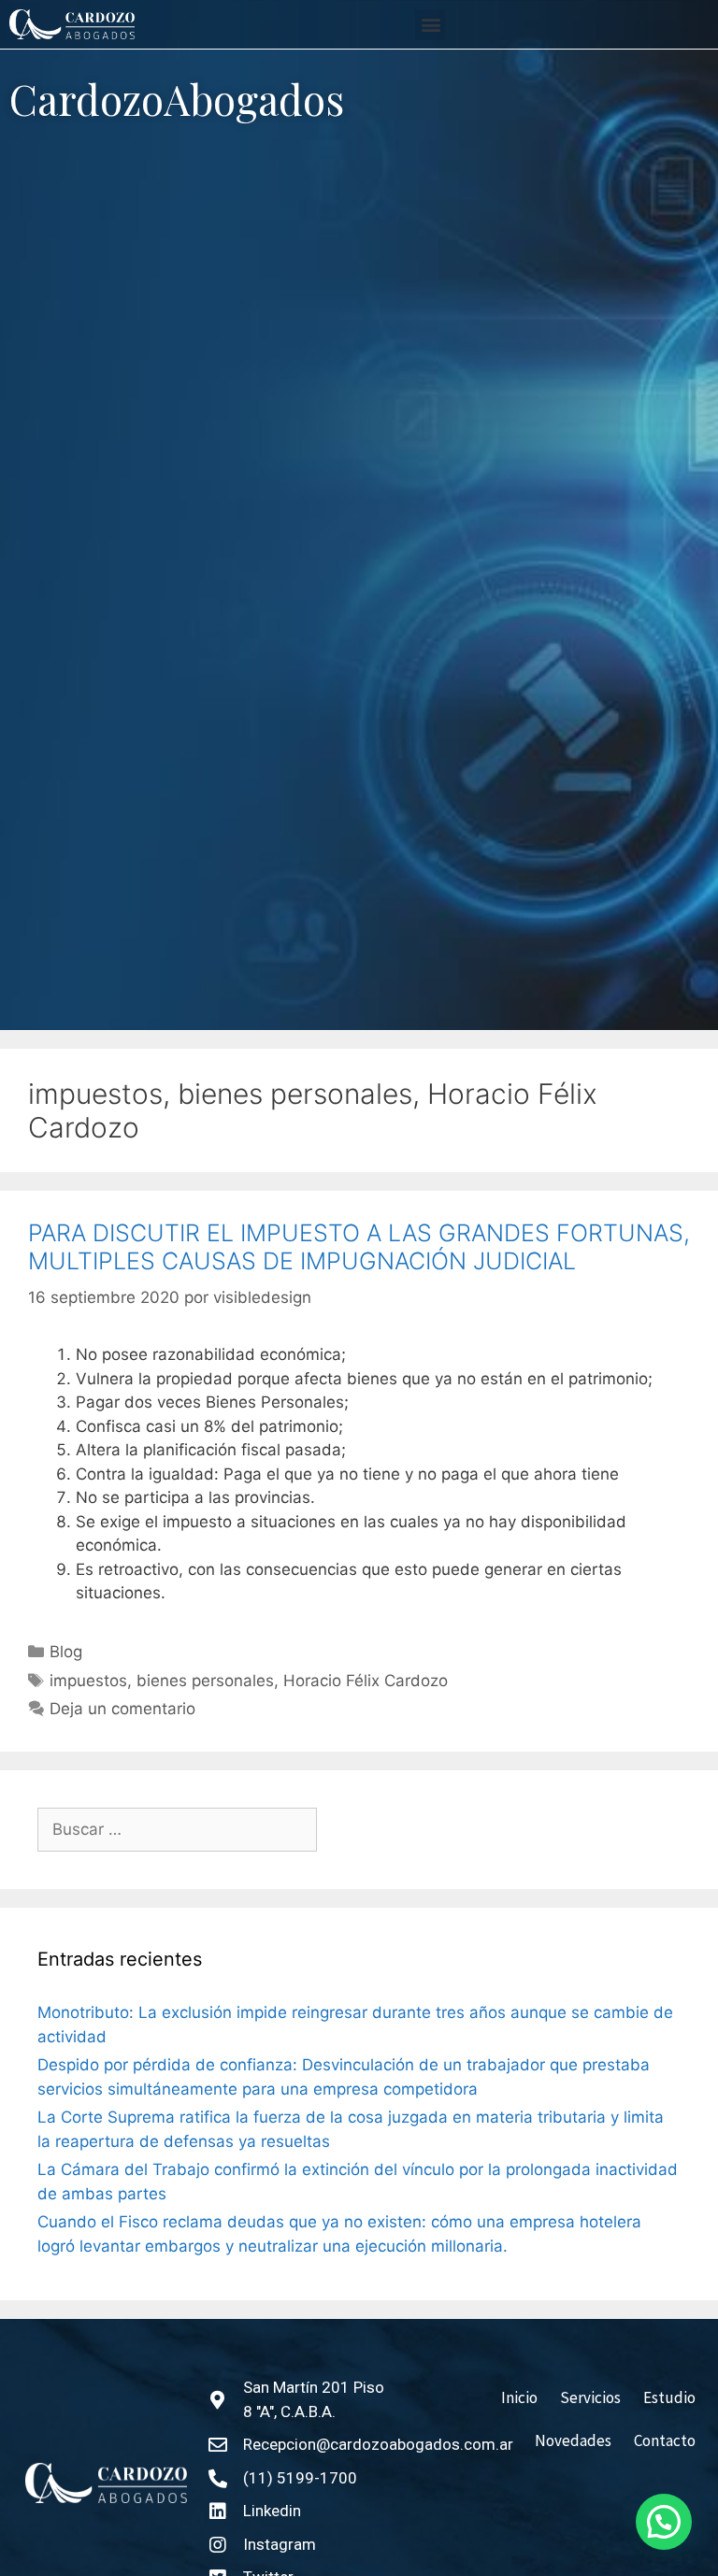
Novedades (573, 2440)
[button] (431, 25)
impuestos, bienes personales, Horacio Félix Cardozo (249, 1681)
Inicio (519, 2397)
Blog (66, 1652)
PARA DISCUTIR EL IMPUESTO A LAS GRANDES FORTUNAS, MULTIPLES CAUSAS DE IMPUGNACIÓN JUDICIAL (359, 1247)
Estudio (669, 2397)
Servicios (590, 2397)
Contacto (665, 2440)
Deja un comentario (122, 1709)
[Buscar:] (177, 1830)
